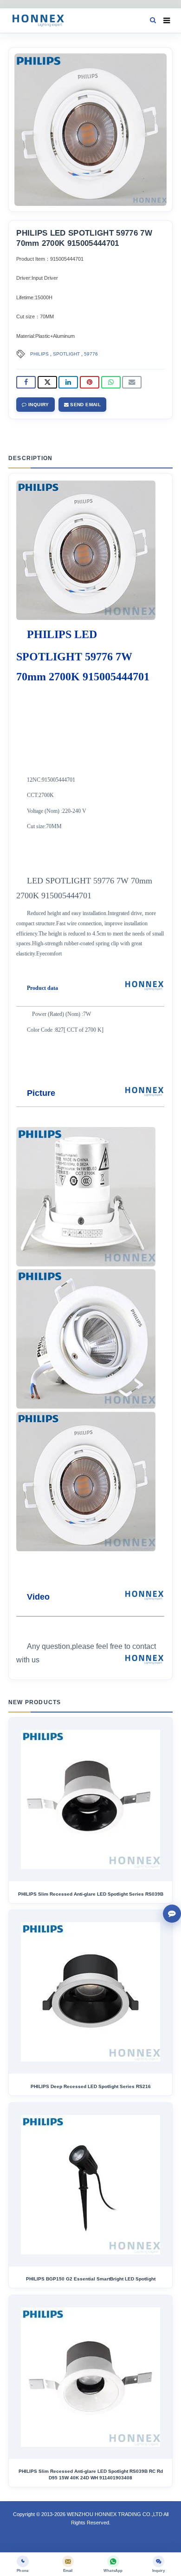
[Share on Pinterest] (90, 382)
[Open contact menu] (172, 1914)
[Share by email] (132, 382)
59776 (91, 354)
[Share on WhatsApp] (111, 382)
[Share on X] (47, 382)
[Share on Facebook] (26, 382)
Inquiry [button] (38, 405)
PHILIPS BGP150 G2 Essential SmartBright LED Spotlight (91, 2279)
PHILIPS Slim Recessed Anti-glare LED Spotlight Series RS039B (91, 1894)
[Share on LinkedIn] (68, 382)
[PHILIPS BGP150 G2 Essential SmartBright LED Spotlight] (90, 2185)
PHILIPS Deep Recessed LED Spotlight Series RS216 (91, 2086)
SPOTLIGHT (66, 354)
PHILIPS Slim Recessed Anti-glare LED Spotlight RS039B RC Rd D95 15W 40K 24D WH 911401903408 (91, 2474)
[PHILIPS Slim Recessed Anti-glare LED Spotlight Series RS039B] (90, 1799)
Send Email (85, 405)
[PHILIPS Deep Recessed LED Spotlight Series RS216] (90, 1992)
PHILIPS (39, 354)
